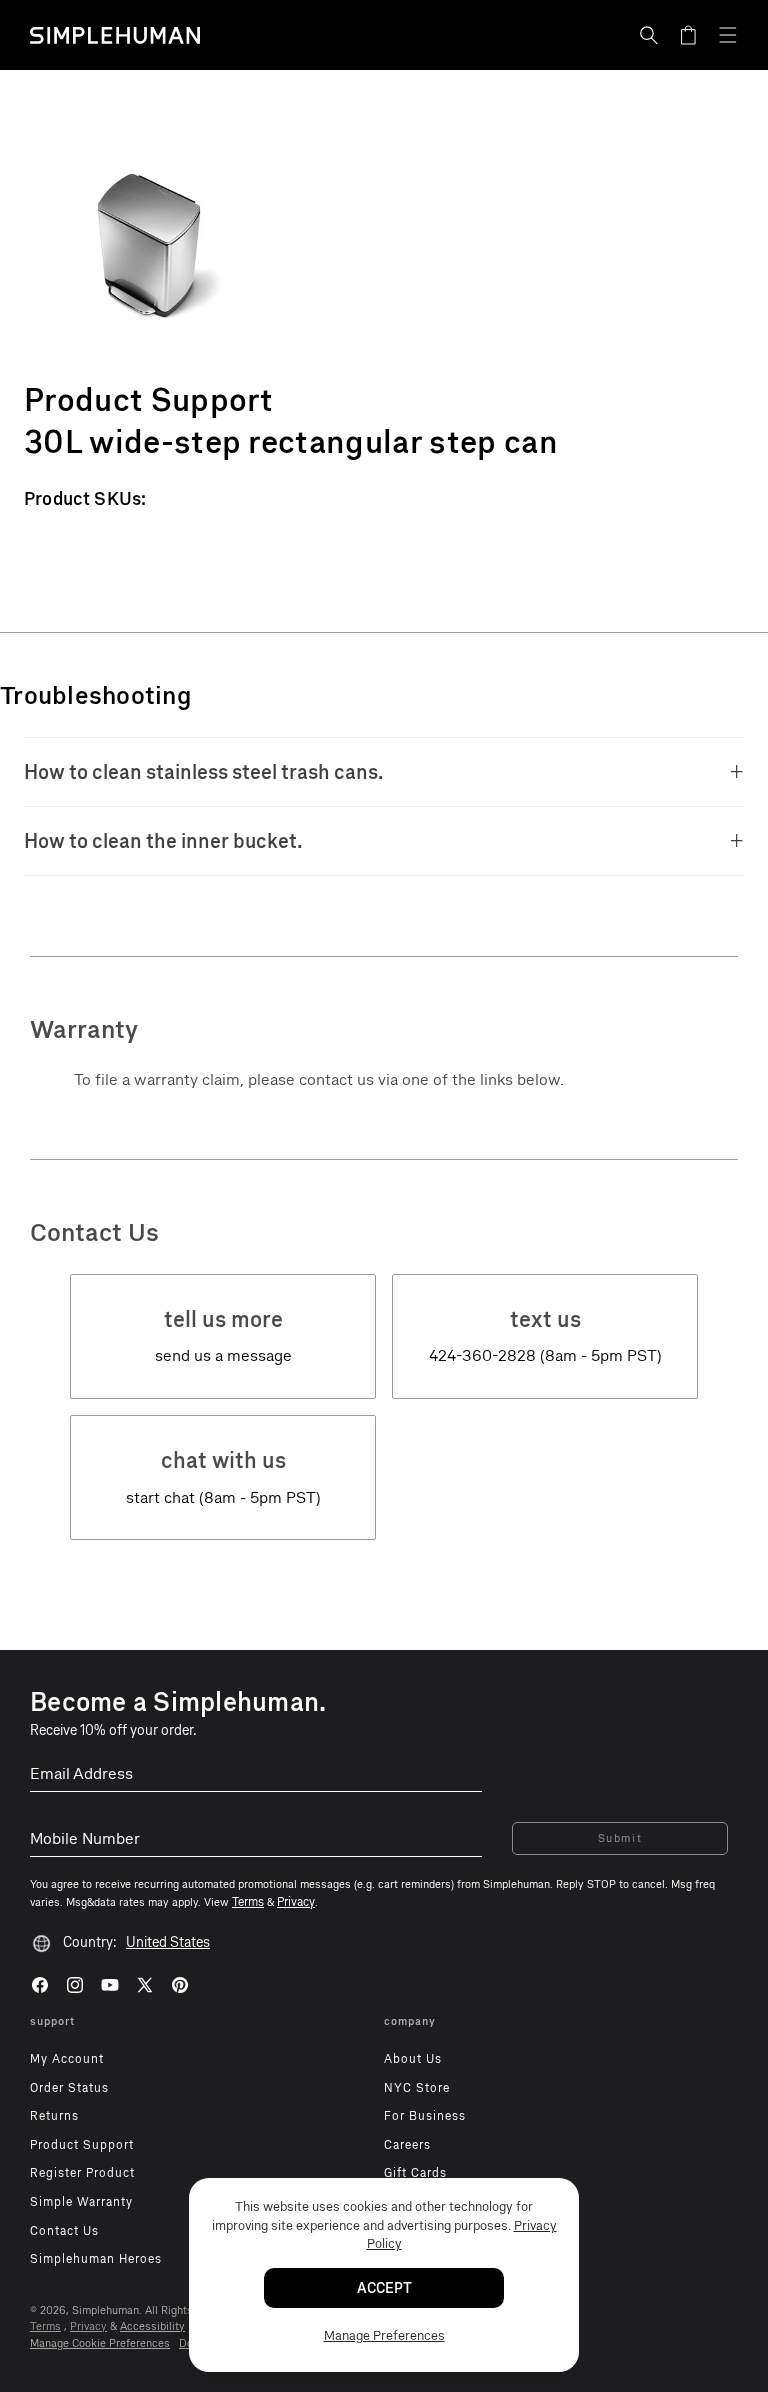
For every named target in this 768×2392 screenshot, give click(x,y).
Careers (407, 2145)
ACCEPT (384, 2288)
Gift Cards (415, 2173)
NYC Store (417, 2088)
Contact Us (64, 2231)
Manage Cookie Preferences (100, 2343)
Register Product (82, 2173)
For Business (425, 2116)
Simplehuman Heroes (96, 2259)
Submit (620, 1838)
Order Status (69, 2088)
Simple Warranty (81, 2202)
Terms (45, 2326)
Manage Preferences (384, 2335)
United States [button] (168, 1942)
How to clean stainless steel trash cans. (204, 772)
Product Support (82, 2145)
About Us (413, 2059)
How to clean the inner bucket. (163, 841)
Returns (54, 2116)
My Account (67, 2059)
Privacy (88, 2326)
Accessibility (152, 2326)
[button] (649, 35)
